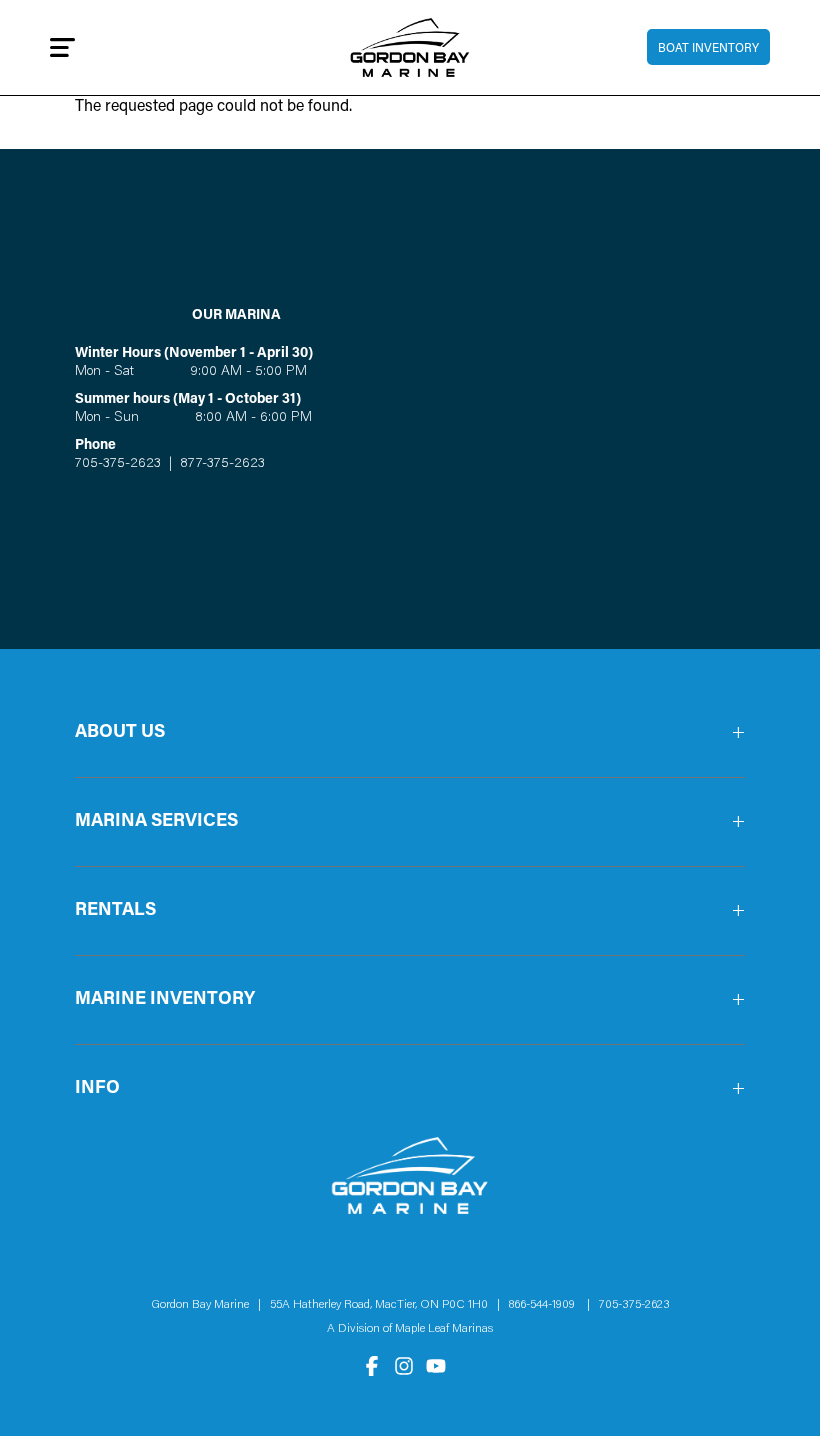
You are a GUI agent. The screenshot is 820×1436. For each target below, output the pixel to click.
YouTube (436, 1366)
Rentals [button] (115, 911)
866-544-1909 (546, 1305)
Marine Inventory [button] (165, 1000)
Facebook (372, 1366)
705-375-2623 (118, 464)
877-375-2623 (220, 464)
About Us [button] (120, 733)
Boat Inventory (708, 49)
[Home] (410, 47)
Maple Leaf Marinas (444, 1329)
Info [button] (97, 1089)
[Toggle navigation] (62, 47)
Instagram (404, 1366)
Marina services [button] (156, 822)
